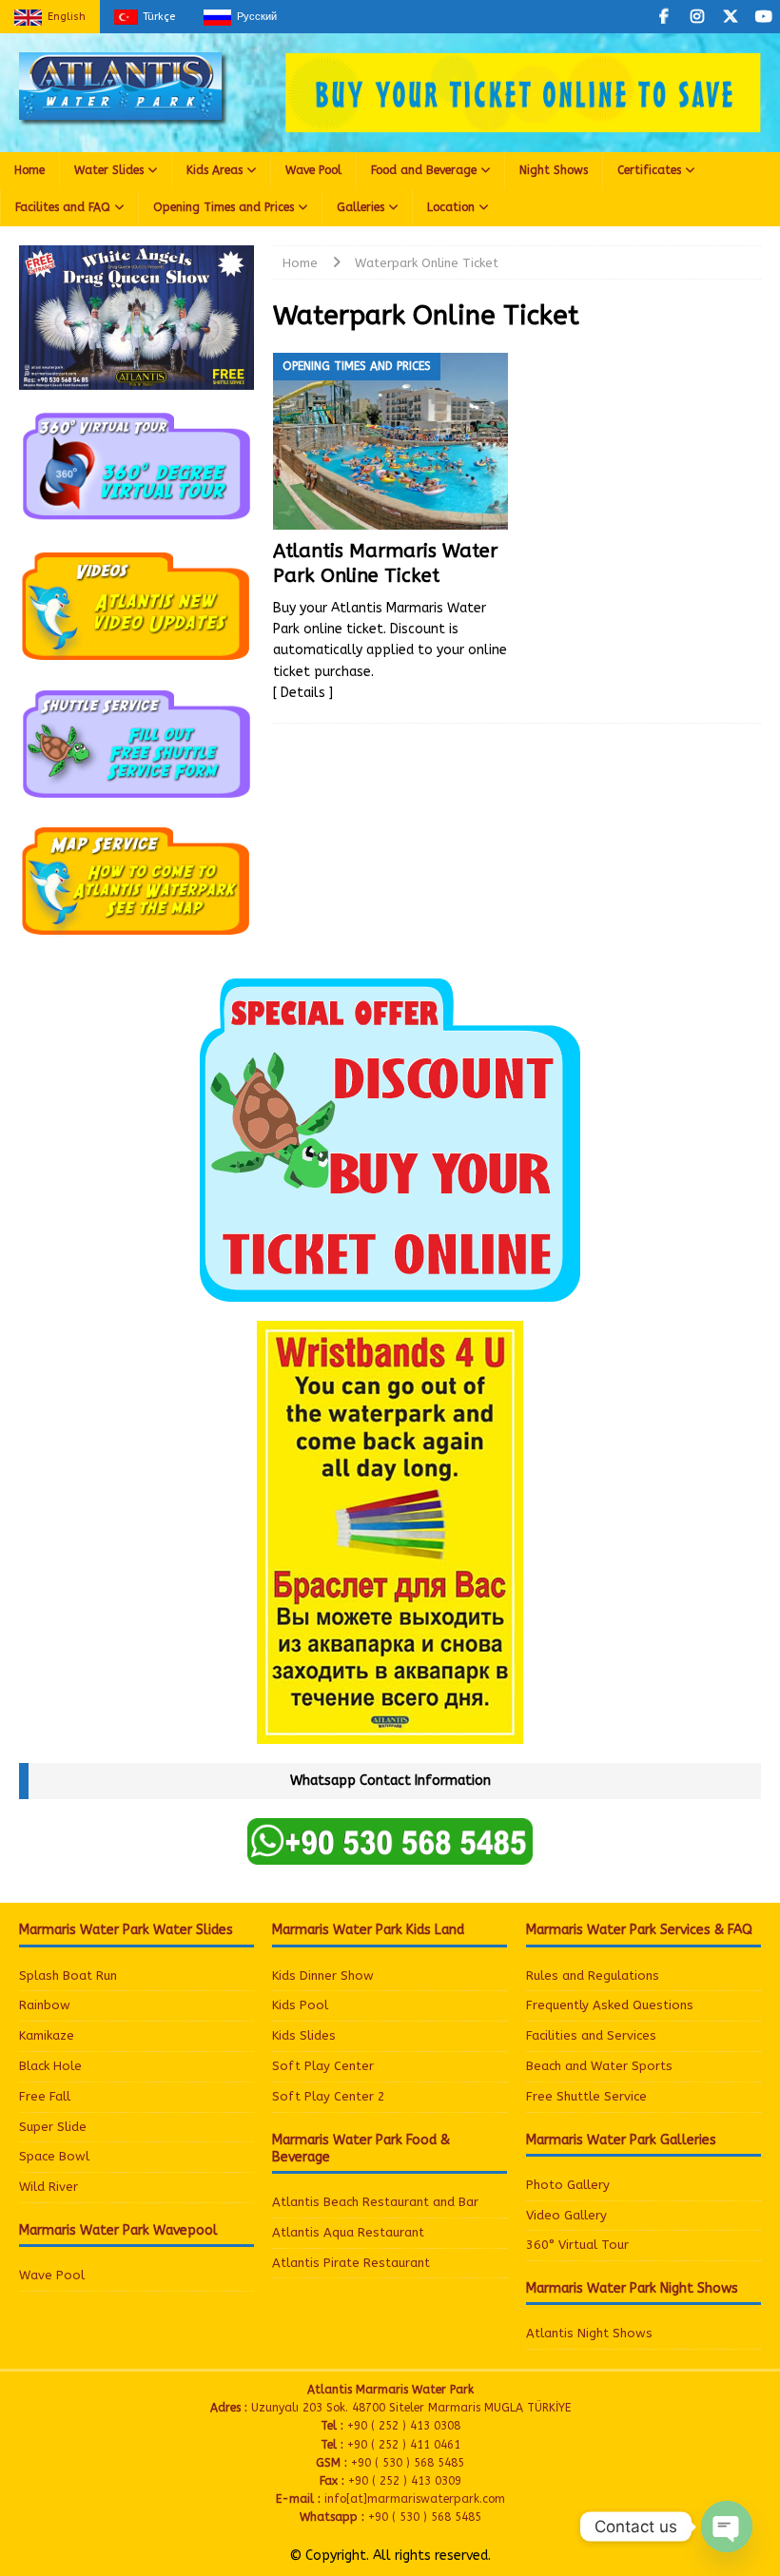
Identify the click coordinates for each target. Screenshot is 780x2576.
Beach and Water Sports (599, 2066)
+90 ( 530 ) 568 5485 (425, 2517)
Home (29, 170)
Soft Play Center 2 (329, 2096)
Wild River (49, 2187)
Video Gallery (566, 2215)
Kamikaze (47, 2035)
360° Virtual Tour (577, 2245)
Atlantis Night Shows (589, 2333)
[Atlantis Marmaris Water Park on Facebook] (663, 17)
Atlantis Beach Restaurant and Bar (375, 2202)
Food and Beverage (424, 170)
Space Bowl (54, 2156)
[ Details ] (303, 693)
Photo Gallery (568, 2185)
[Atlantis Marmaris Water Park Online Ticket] (391, 441)
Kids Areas (214, 170)
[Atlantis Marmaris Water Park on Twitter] (730, 17)
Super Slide (53, 2127)
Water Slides (109, 170)
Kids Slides (304, 2035)
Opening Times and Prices (224, 207)
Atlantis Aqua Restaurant (348, 2232)
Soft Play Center (323, 2066)
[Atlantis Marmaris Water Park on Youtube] (763, 17)
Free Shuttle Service (586, 2096)
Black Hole (50, 2066)
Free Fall (45, 2096)
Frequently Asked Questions (610, 2005)
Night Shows (554, 170)
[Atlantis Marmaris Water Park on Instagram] (697, 17)
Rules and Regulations (593, 1976)
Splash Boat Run (68, 1976)
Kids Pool (300, 2005)
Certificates (649, 170)
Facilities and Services (591, 2035)
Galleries (361, 207)
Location (451, 207)
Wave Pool (313, 170)
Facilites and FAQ (63, 207)
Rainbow (45, 2005)
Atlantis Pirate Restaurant (351, 2263)
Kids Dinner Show (323, 1976)
